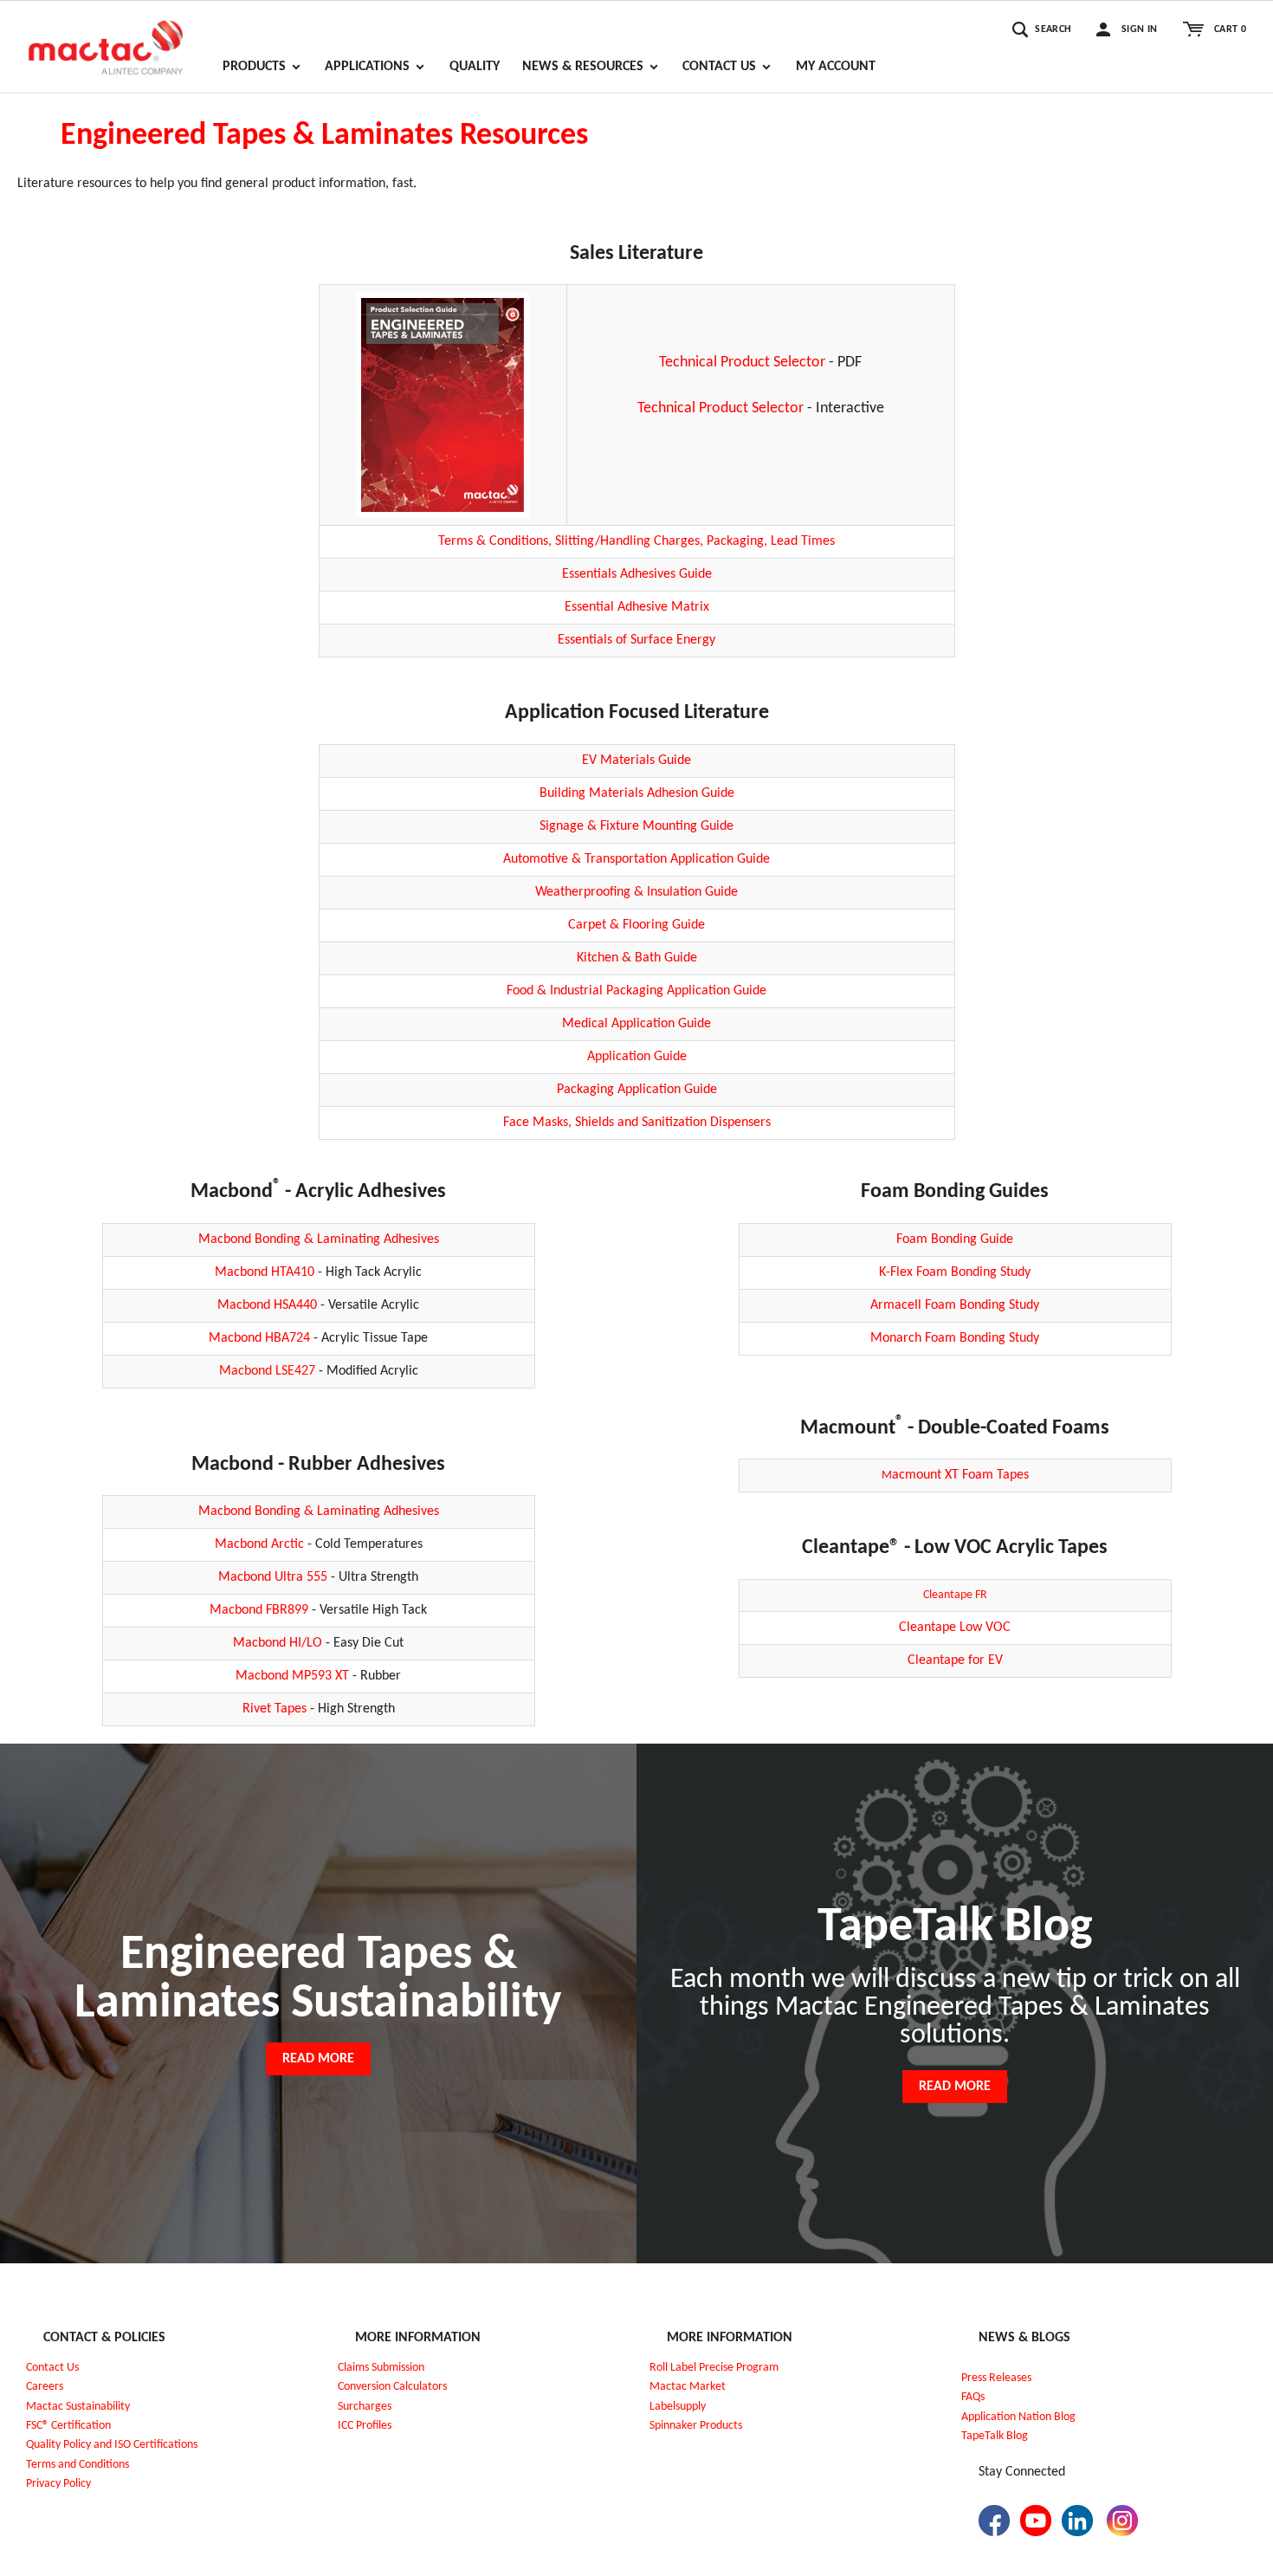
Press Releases (996, 2378)
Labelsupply (678, 2407)
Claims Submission (381, 2368)
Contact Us (52, 2368)
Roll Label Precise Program (714, 2368)
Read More (318, 2059)
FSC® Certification (68, 2426)
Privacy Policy (58, 2484)
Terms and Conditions (78, 2465)
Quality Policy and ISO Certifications (112, 2445)
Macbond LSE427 (267, 1371)
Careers (45, 2387)
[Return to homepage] (106, 40)
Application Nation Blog (1018, 2417)
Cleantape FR (955, 1595)
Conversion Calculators (392, 2387)
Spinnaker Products (696, 2426)
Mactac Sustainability (78, 2407)
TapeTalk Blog (995, 2436)
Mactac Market (688, 2387)
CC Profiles (366, 2426)
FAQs (973, 2397)
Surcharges (365, 2407)
